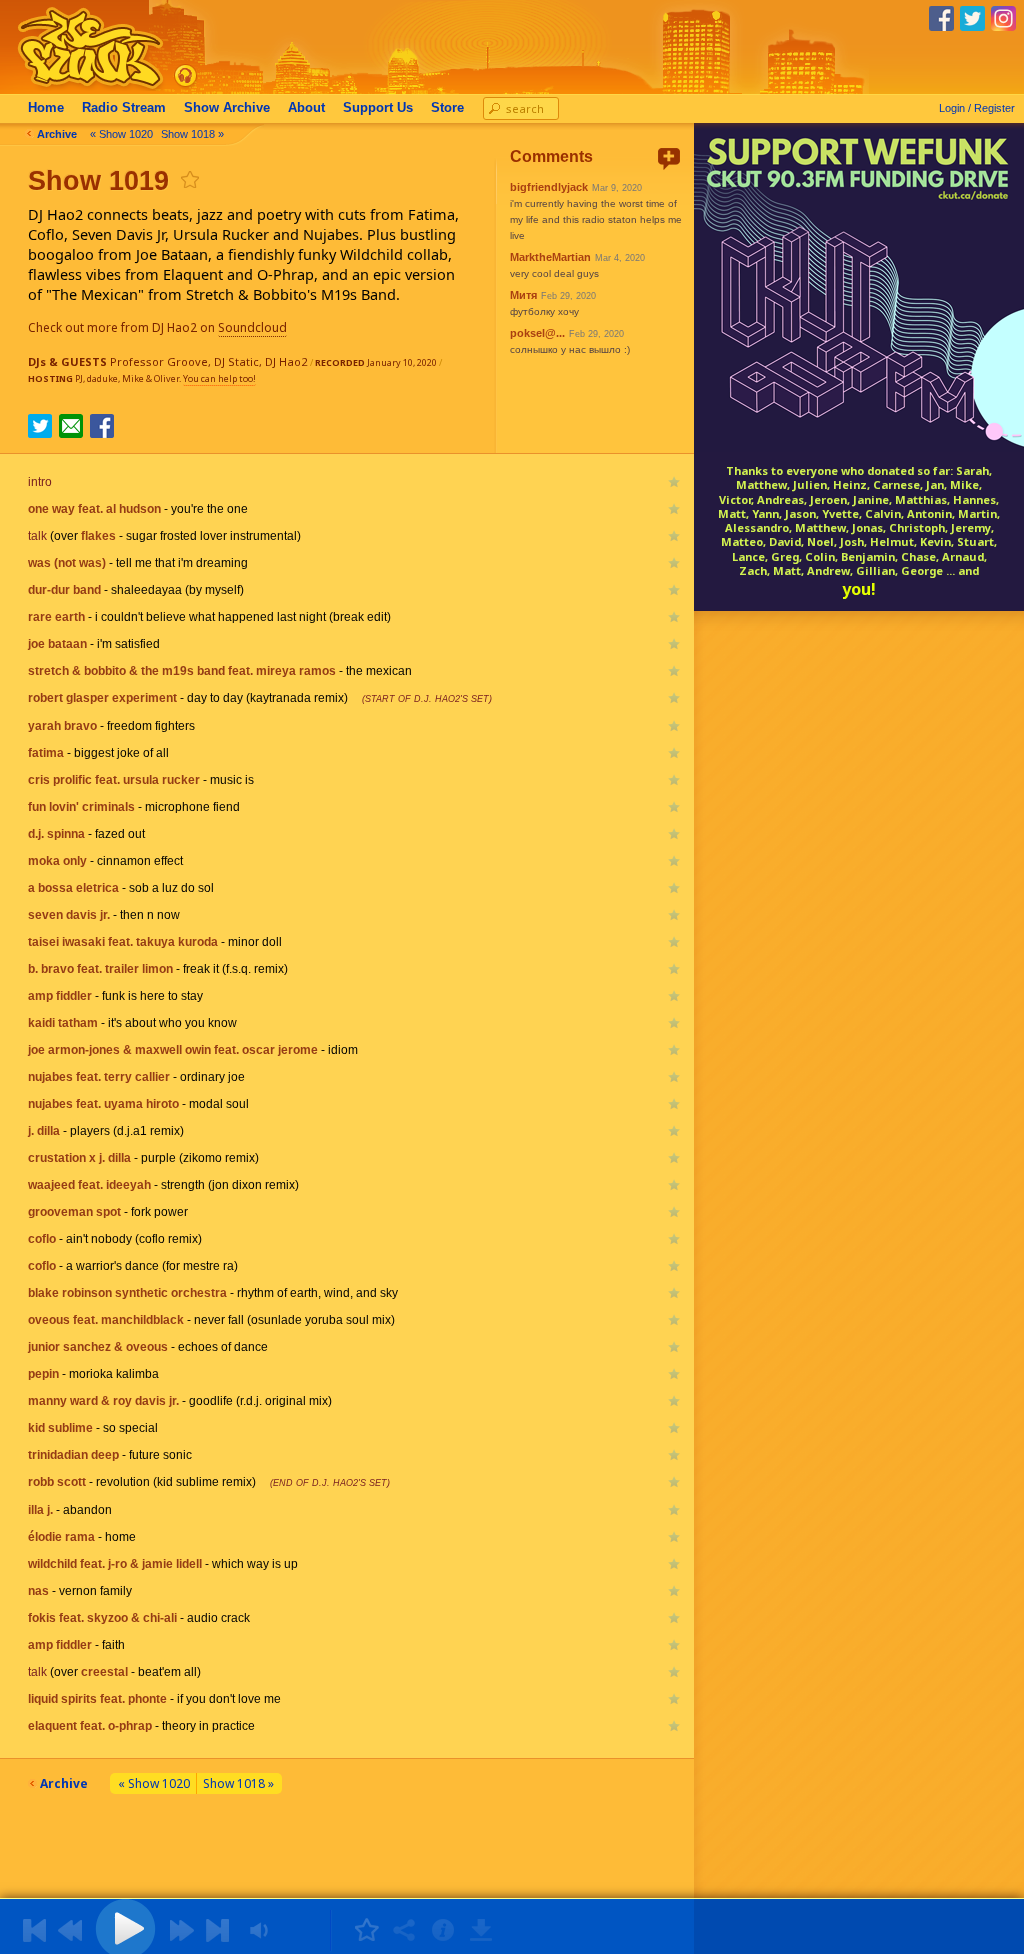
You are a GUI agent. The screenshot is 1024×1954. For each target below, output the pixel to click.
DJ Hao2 (286, 361)
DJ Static (236, 361)
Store (447, 108)
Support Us (378, 108)
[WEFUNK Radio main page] (79, 88)
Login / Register (977, 108)
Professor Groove (159, 361)
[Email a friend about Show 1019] (71, 426)
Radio (124, 108)
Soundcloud (252, 327)
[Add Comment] (669, 158)
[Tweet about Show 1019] (40, 432)
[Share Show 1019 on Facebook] (102, 432)
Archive (227, 108)
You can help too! (219, 378)
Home (46, 108)
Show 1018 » (192, 134)
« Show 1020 (121, 134)
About (306, 108)
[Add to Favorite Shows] (189, 179)
